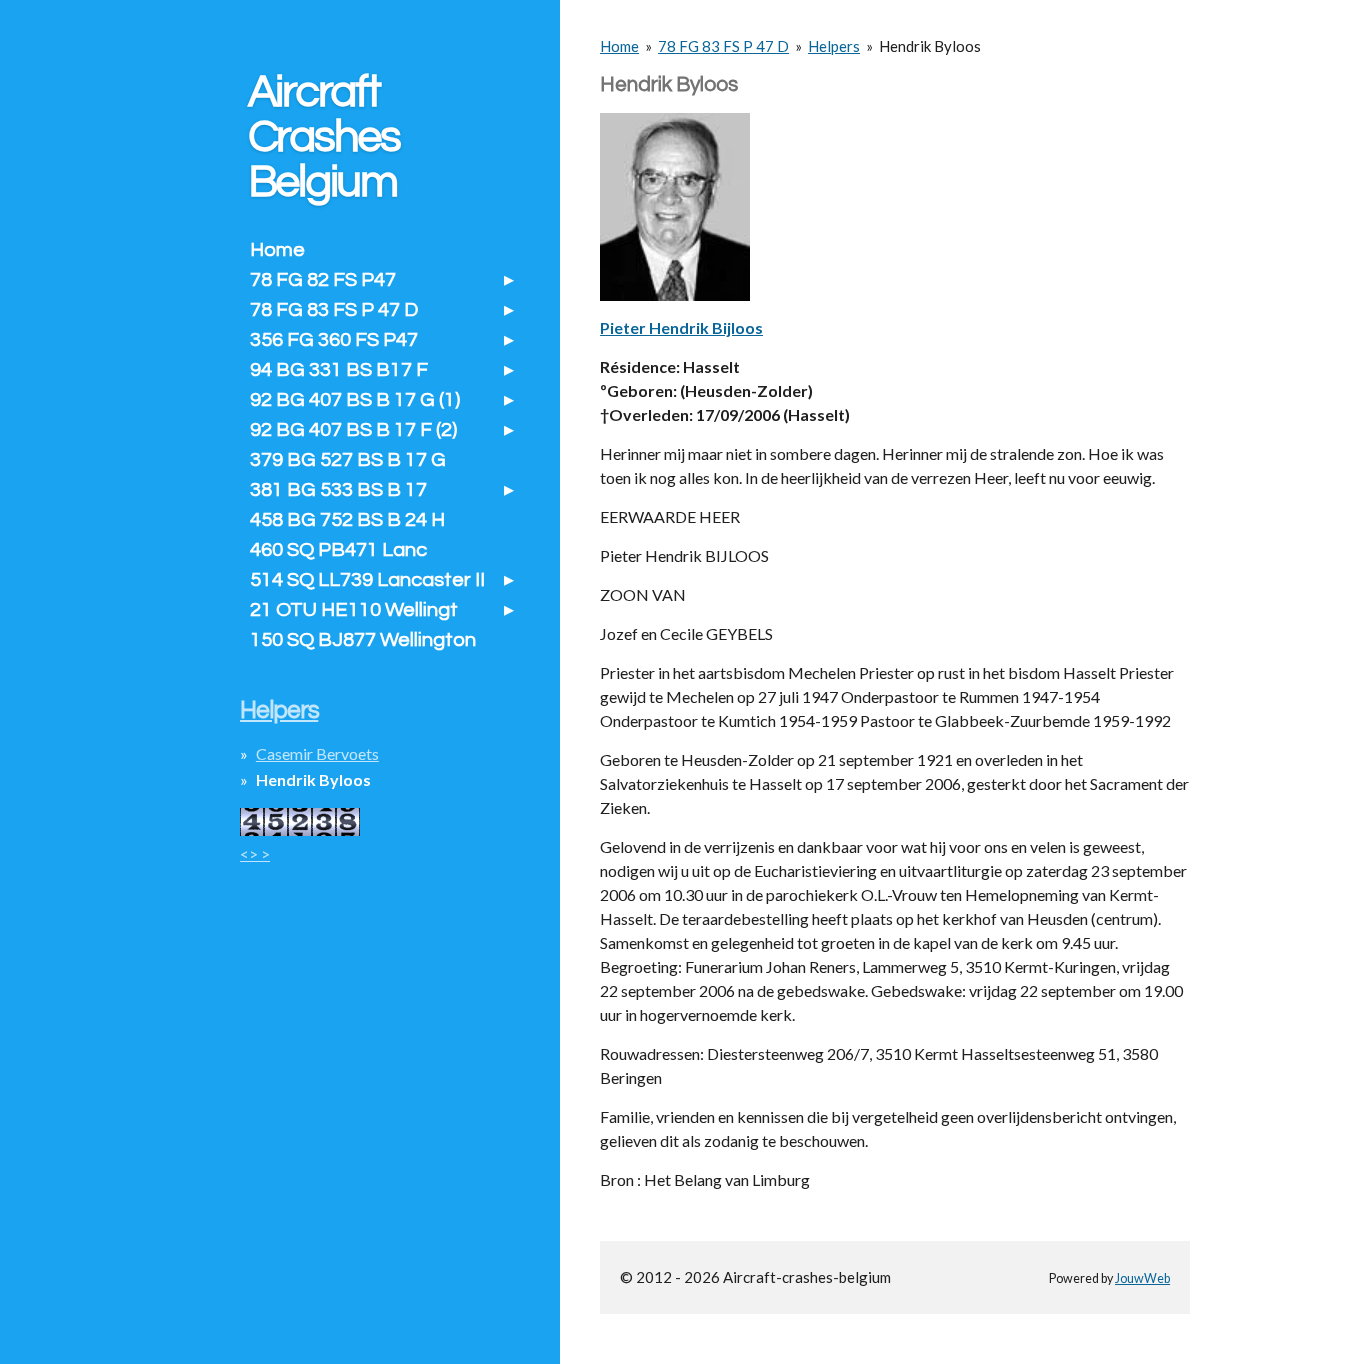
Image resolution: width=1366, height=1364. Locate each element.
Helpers (834, 46)
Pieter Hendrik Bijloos (681, 327)
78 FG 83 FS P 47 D (723, 46)
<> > (255, 853)
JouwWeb (1142, 1278)
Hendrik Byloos (930, 46)
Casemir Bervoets (317, 753)
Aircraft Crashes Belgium (324, 137)
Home (619, 46)
